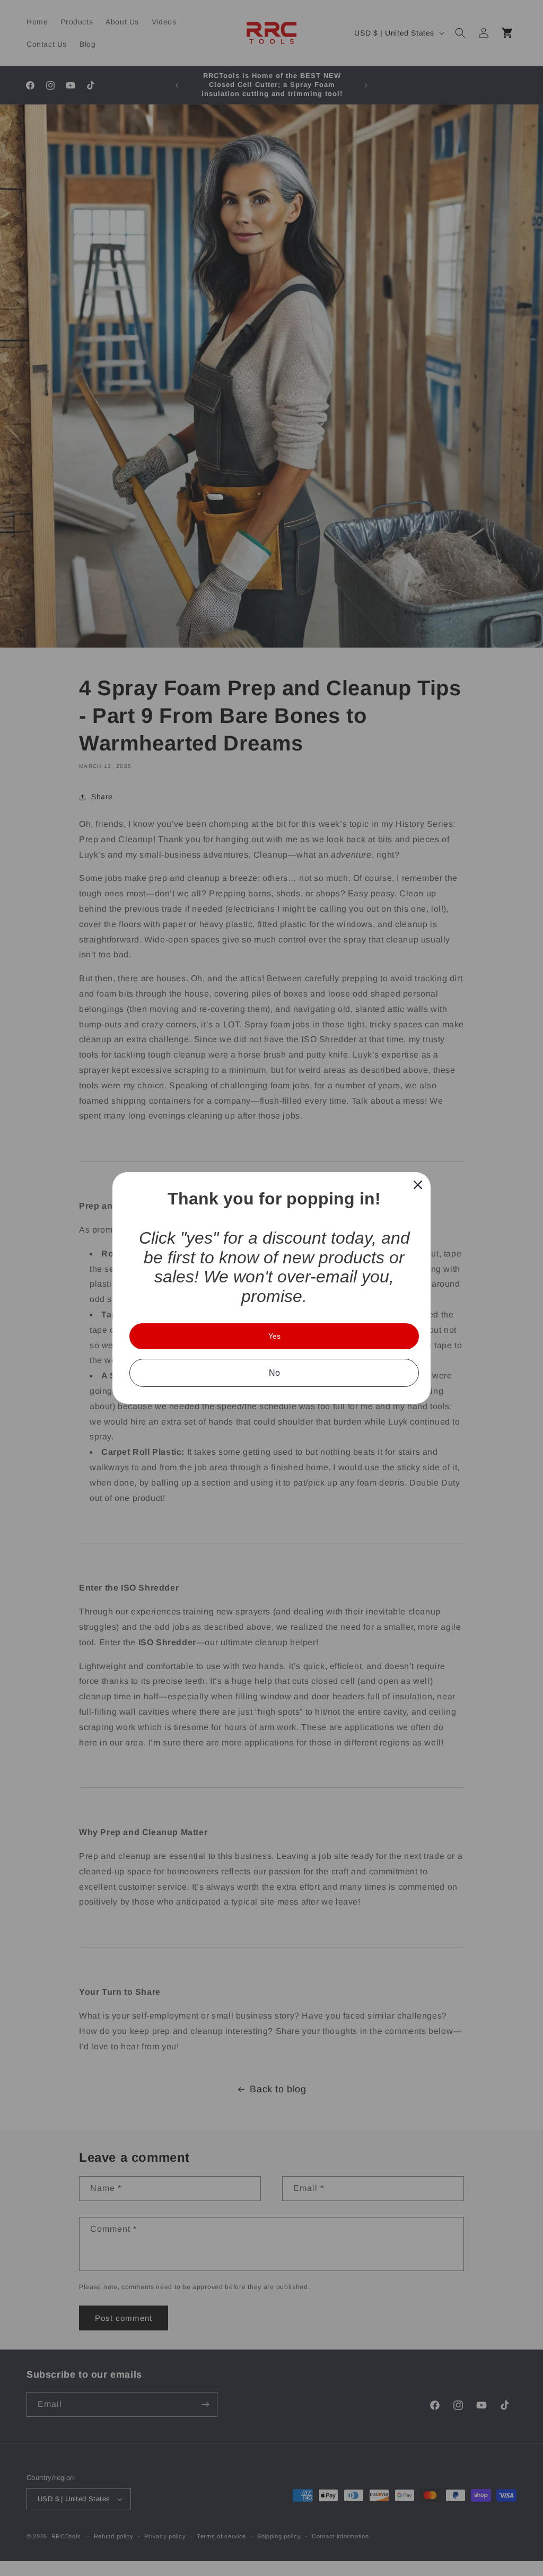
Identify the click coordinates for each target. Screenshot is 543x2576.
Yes (274, 1336)
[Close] (418, 1185)
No (274, 1373)
